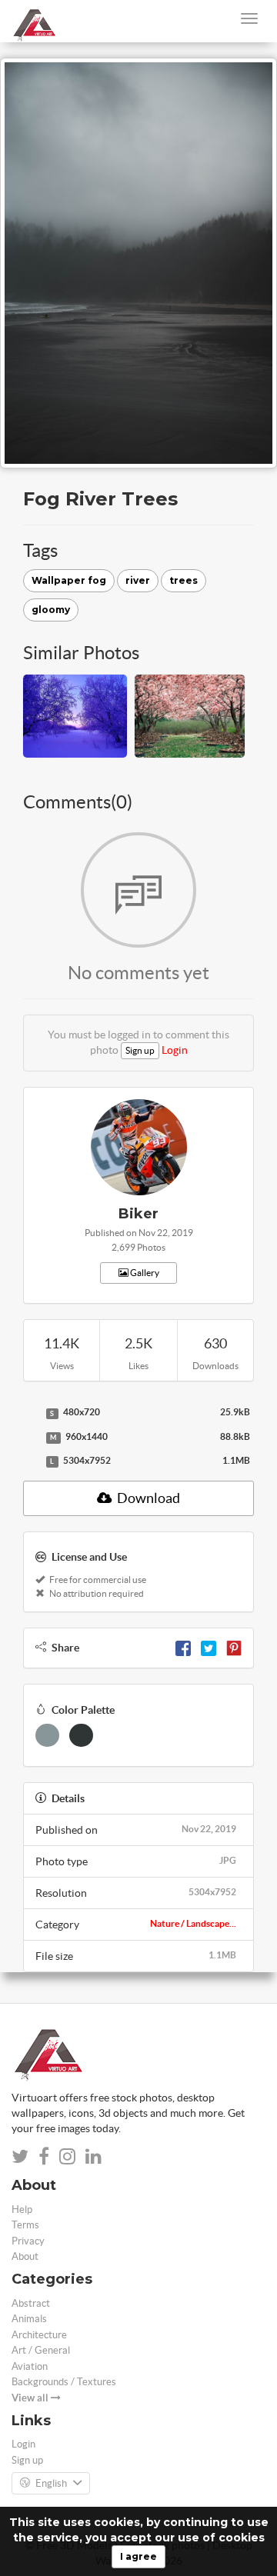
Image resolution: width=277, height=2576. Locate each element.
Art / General (41, 2350)
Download (147, 1498)
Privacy (28, 2241)
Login (175, 1050)
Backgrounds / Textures (64, 2382)
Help (22, 2209)
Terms (25, 2225)
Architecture (39, 2335)
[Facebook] (183, 1648)
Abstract (31, 2303)
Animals (29, 2319)
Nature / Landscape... (193, 1923)
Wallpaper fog (69, 580)
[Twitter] (209, 1648)
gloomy (51, 610)
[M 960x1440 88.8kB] (31, 1438)
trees (184, 580)
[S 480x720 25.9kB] (31, 1413)
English (51, 2483)
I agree (138, 2556)
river (138, 580)
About (25, 2256)
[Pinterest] (234, 1648)
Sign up (140, 1050)
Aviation (30, 2366)
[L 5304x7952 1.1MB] (31, 1461)
